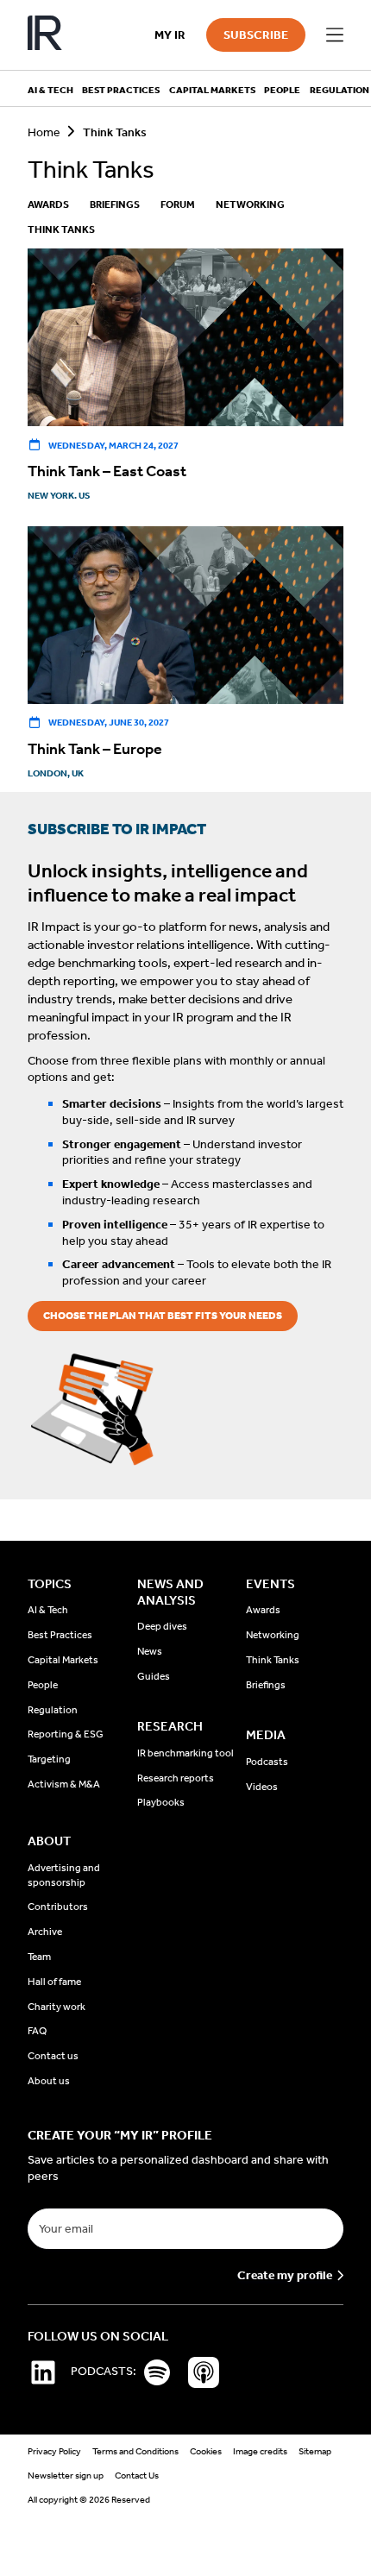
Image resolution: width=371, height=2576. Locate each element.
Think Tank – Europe (95, 749)
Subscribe (256, 35)
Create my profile (285, 2276)
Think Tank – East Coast (107, 471)
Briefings (115, 204)
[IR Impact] (45, 35)
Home (44, 132)
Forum (178, 204)
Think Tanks (61, 229)
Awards (48, 204)
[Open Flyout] (335, 35)
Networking (250, 204)
